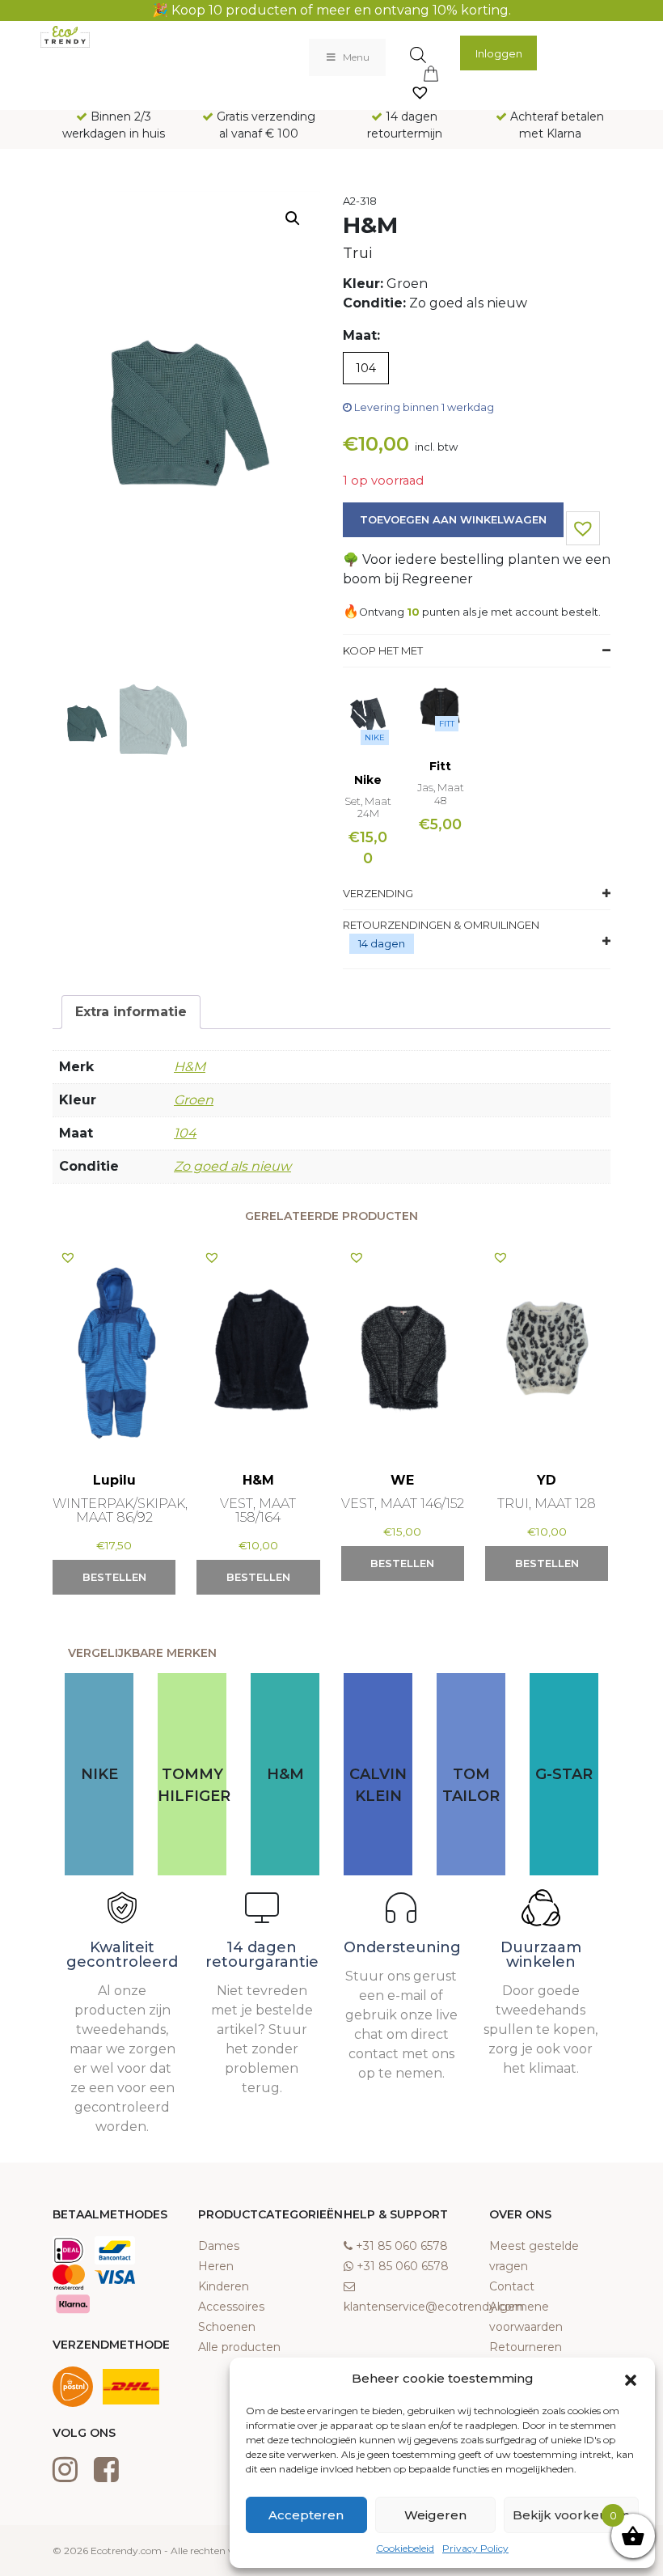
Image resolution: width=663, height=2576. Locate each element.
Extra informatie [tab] (131, 1012)
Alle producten (239, 2347)
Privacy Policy (475, 2548)
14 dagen (382, 943)
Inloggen (499, 53)
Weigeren (435, 2515)
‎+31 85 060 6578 (402, 2246)
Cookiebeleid (405, 2548)
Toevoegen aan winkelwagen (453, 519)
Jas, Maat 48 (441, 794)
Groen (194, 1100)
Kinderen (224, 2286)
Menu (356, 57)
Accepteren (306, 2515)
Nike (375, 737)
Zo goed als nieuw (232, 1166)
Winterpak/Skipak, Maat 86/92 (120, 1510)
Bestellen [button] (114, 1577)
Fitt (447, 724)
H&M (190, 1067)
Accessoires (231, 2307)
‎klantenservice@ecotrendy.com (434, 2307)
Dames (219, 2246)
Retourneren (526, 2347)
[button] (631, 2379)
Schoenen (227, 2327)
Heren (216, 2266)
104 (185, 1133)
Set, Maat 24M (368, 807)
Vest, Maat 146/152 (403, 1504)
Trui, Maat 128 (547, 1504)
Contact (512, 2286)
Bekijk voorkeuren (571, 2515)
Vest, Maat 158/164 (258, 1510)
